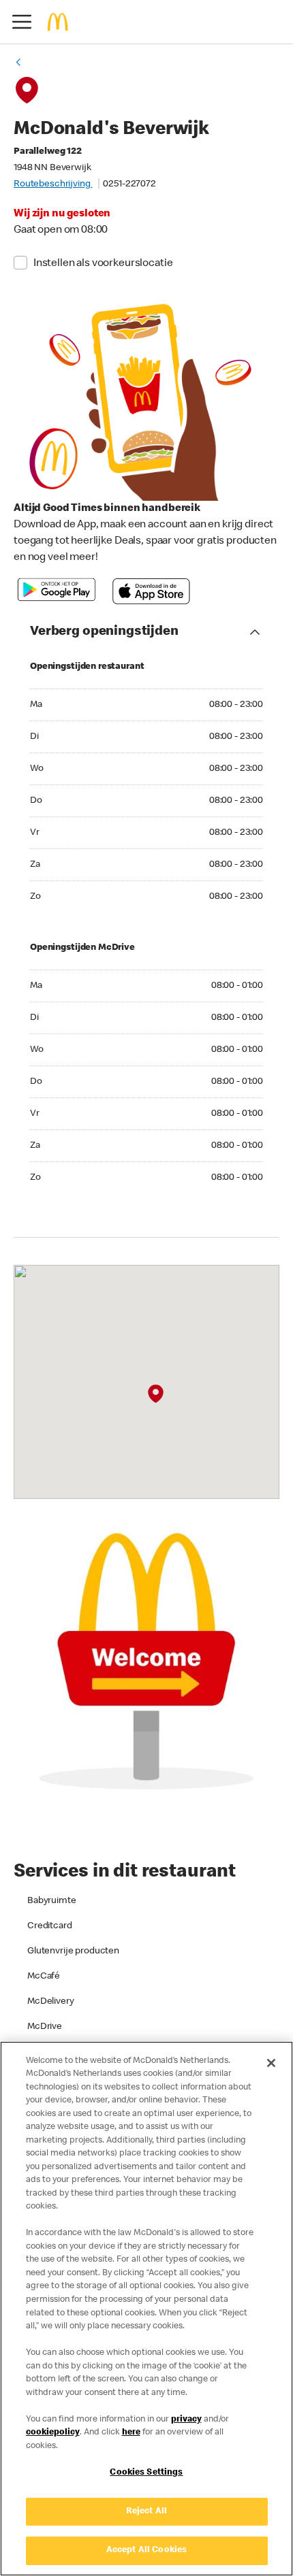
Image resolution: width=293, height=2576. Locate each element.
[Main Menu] (22, 22)
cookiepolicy (53, 2433)
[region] (146, 2309)
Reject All (146, 2512)
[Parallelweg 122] (156, 1393)
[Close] (271, 2063)
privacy (186, 2420)
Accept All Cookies (146, 2550)
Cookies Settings (146, 2473)
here (131, 2433)
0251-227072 (129, 184)
